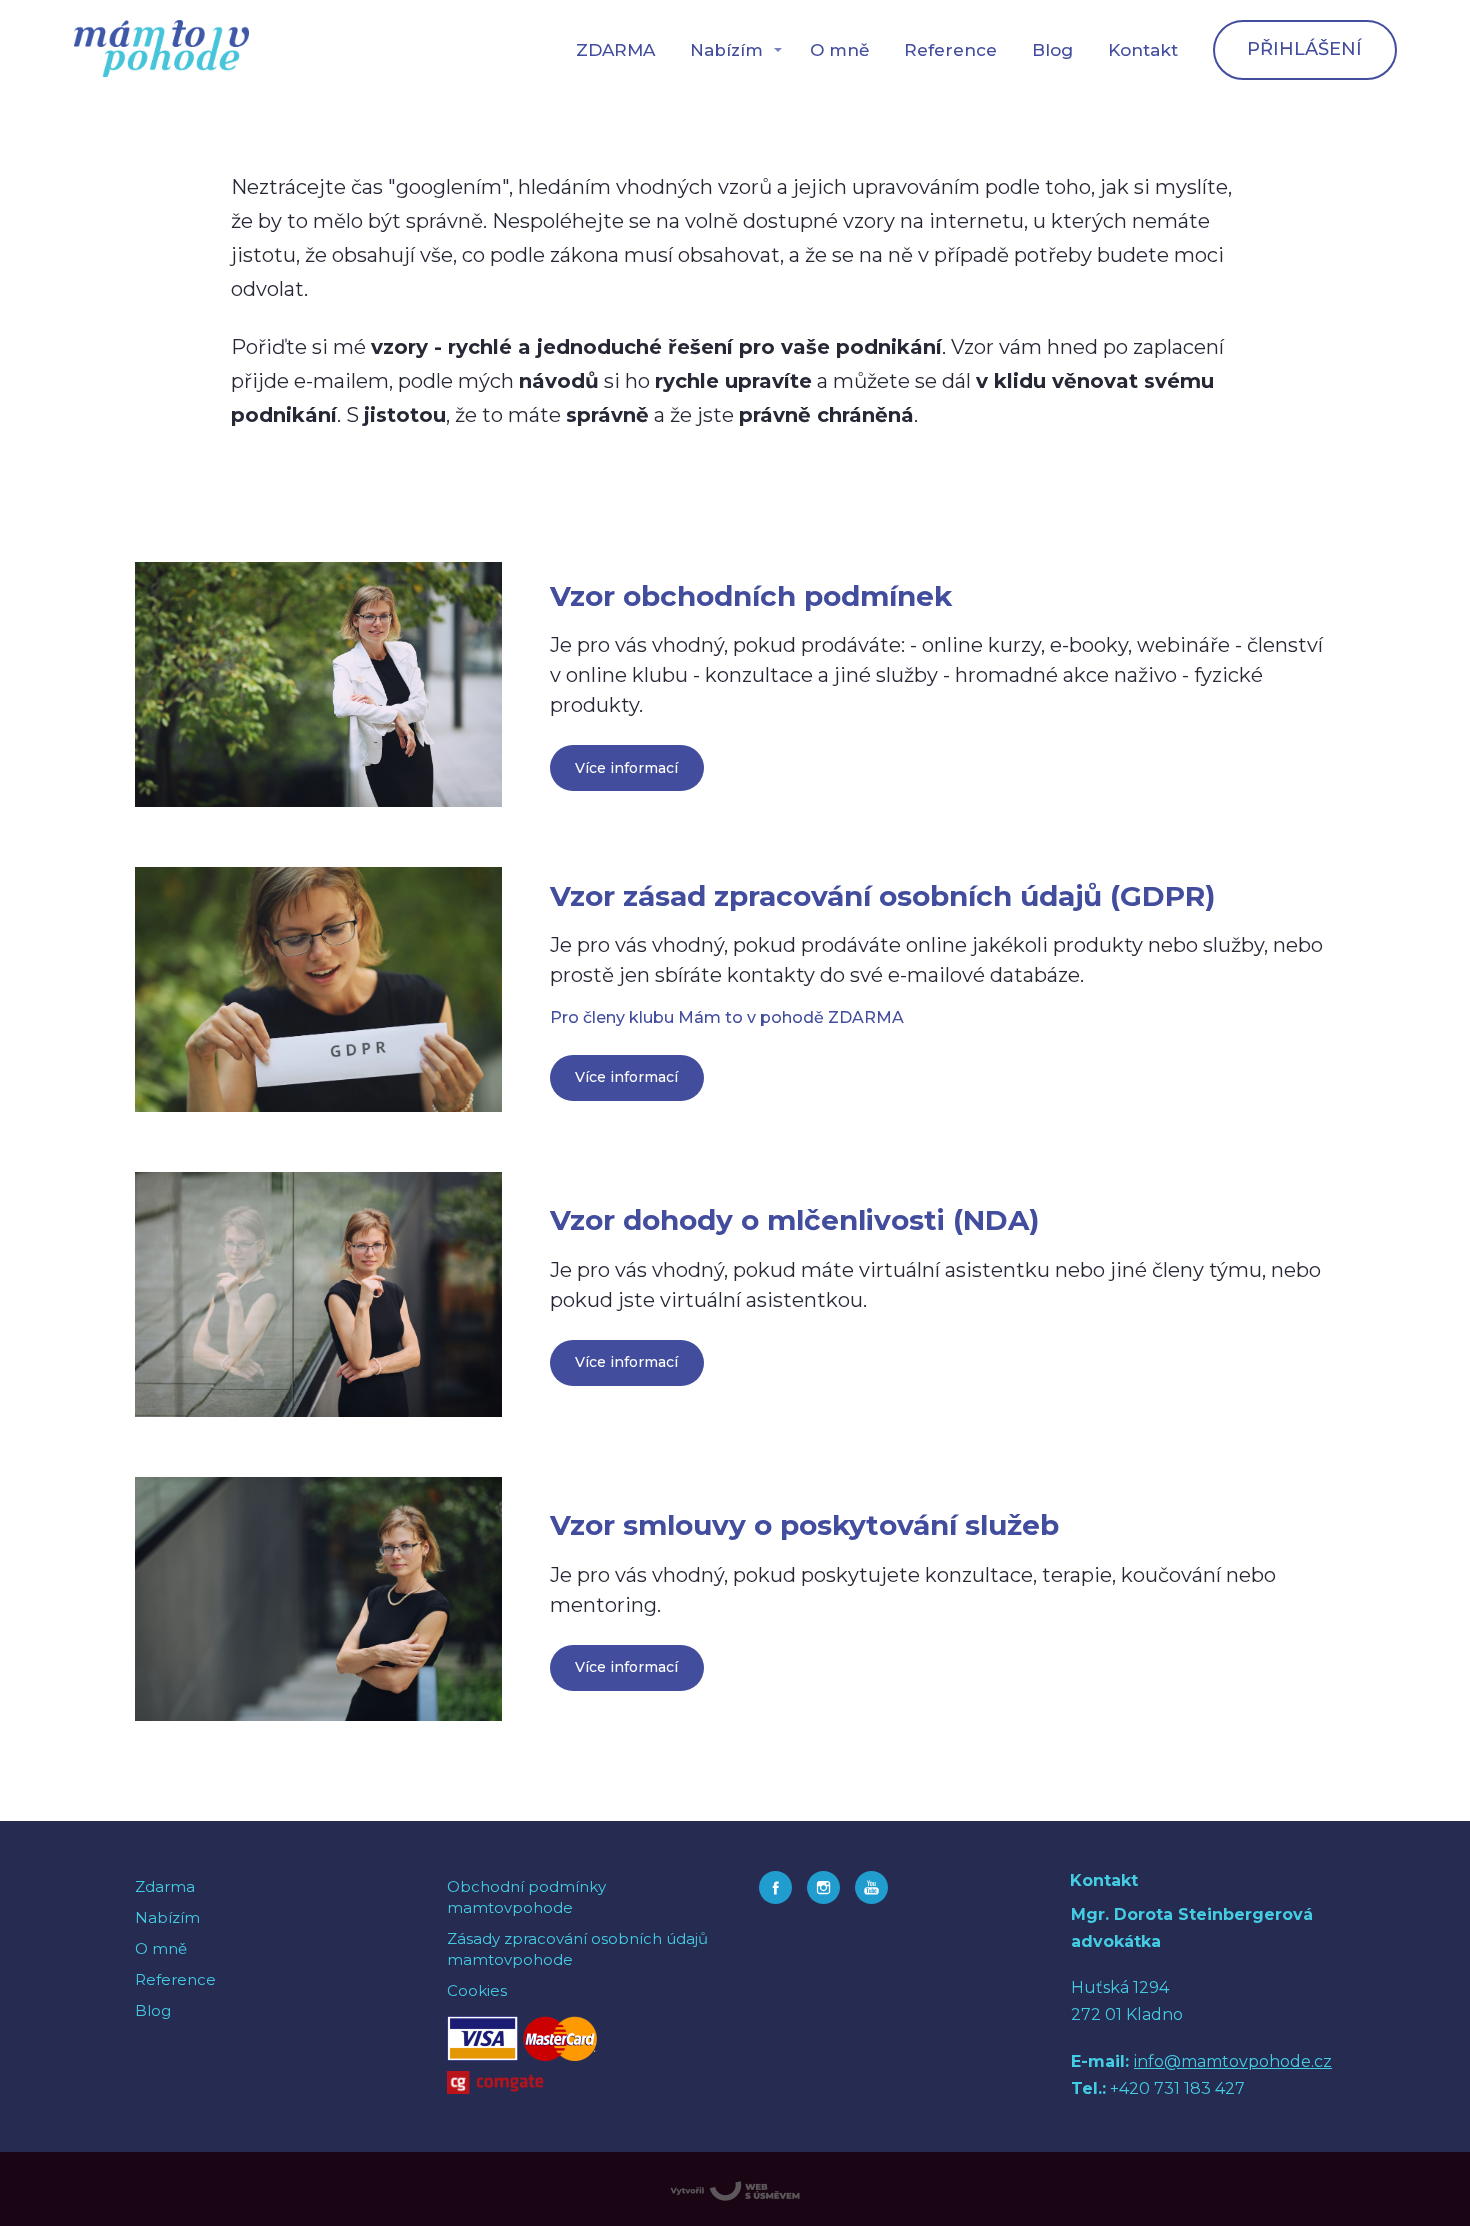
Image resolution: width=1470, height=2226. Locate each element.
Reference (950, 50)
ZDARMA (615, 50)
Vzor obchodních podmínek (751, 596)
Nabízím (726, 50)
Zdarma (165, 1886)
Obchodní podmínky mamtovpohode (526, 1897)
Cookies (477, 1990)
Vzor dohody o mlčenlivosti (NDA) (794, 1220)
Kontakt (1143, 50)
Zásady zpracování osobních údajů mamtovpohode (577, 1949)
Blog (1052, 50)
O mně (839, 50)
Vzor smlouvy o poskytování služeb (804, 1525)
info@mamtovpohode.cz (1233, 2061)
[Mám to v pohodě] (161, 50)
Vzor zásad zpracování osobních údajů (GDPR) (882, 896)
